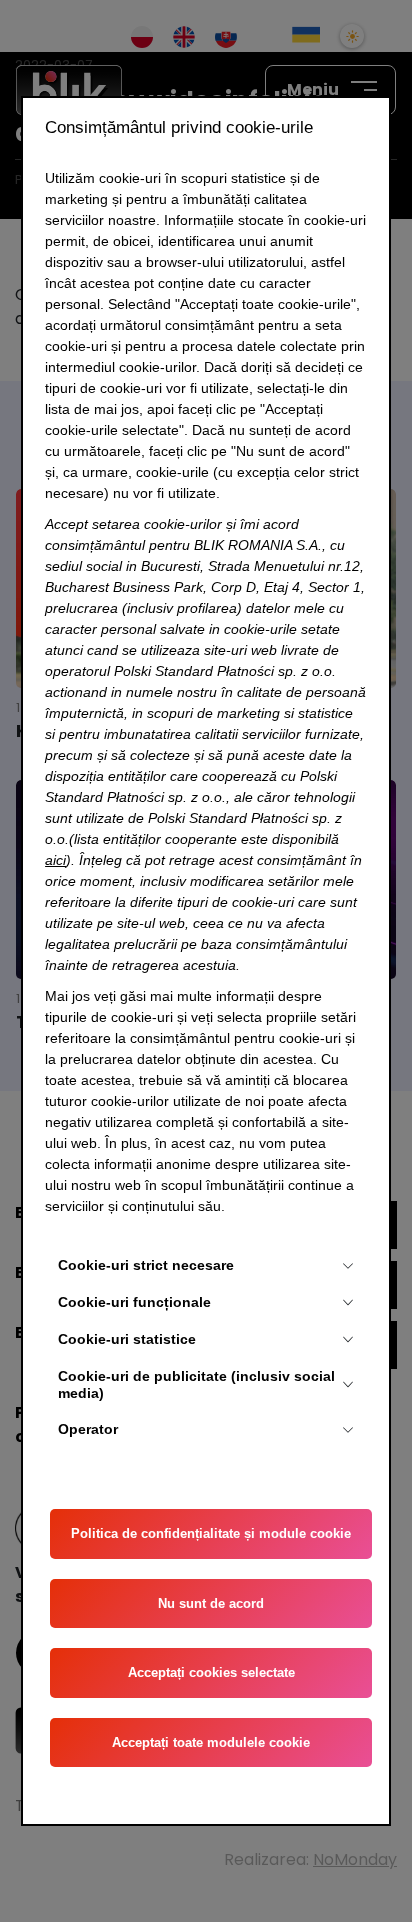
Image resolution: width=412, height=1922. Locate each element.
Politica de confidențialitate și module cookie (211, 1533)
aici (55, 860)
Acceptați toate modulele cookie (211, 1742)
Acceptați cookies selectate (211, 1672)
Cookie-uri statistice (127, 1339)
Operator (88, 1429)
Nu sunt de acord (211, 1603)
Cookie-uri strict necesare (146, 1265)
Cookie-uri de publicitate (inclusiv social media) (196, 1384)
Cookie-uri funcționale (134, 1302)
